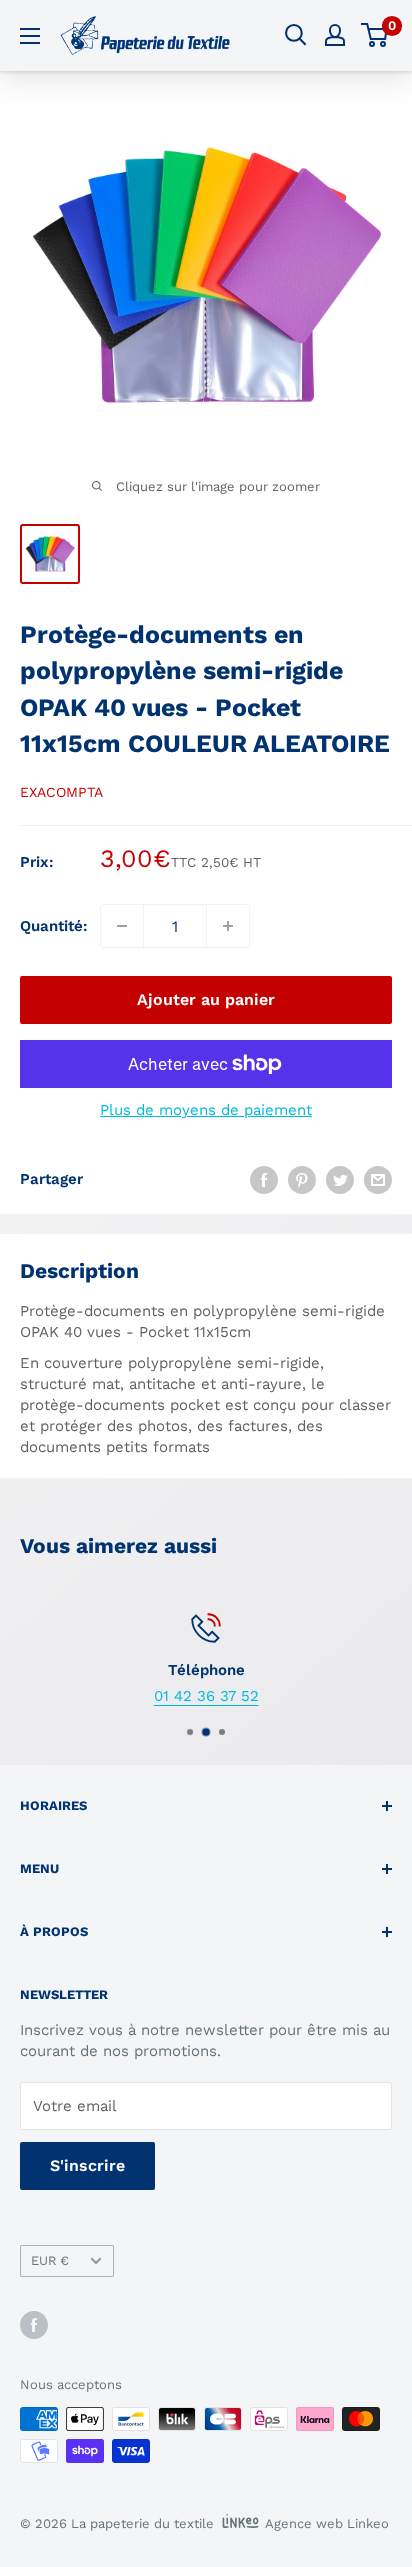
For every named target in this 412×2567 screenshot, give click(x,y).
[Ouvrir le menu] (30, 36)
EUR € (50, 2260)
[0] (375, 35)
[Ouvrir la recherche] (296, 35)
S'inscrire (87, 2165)
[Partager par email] (378, 1178)
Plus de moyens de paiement (206, 1110)
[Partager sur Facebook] (264, 1178)
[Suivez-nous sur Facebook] (34, 2325)
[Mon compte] (335, 35)
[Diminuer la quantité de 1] (122, 926)
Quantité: (54, 926)
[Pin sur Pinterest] (302, 1178)
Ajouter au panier (206, 999)
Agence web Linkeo (327, 2523)
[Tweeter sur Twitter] (340, 1178)
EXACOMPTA (61, 792)
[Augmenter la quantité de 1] (228, 926)
